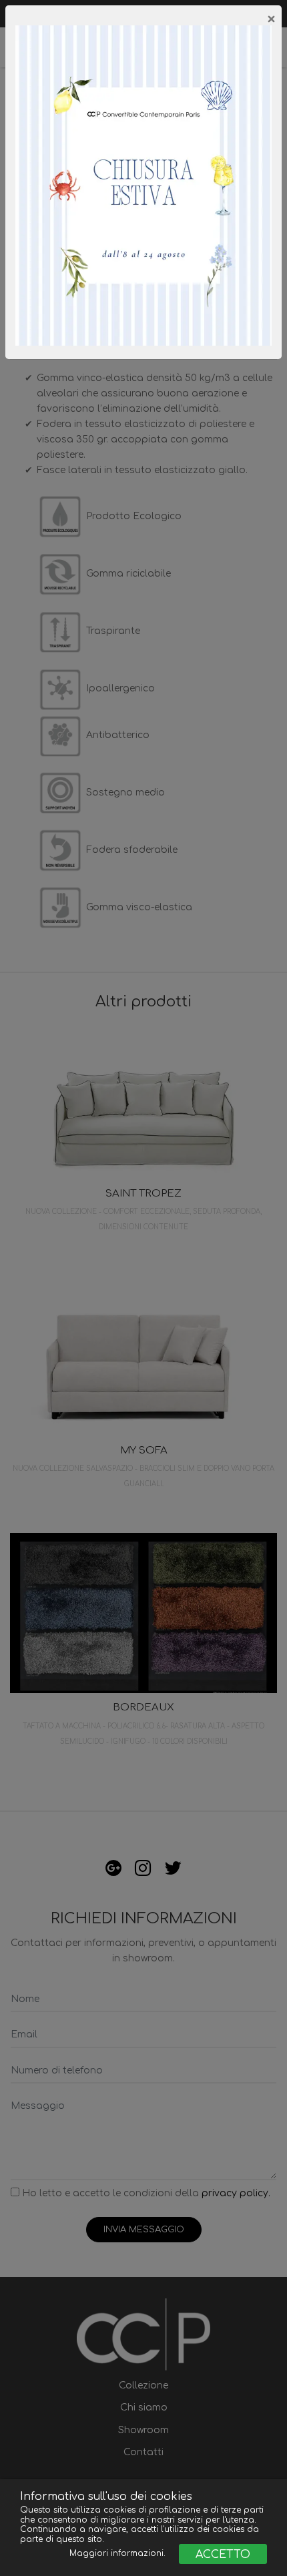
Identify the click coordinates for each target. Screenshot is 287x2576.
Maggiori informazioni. (119, 2553)
